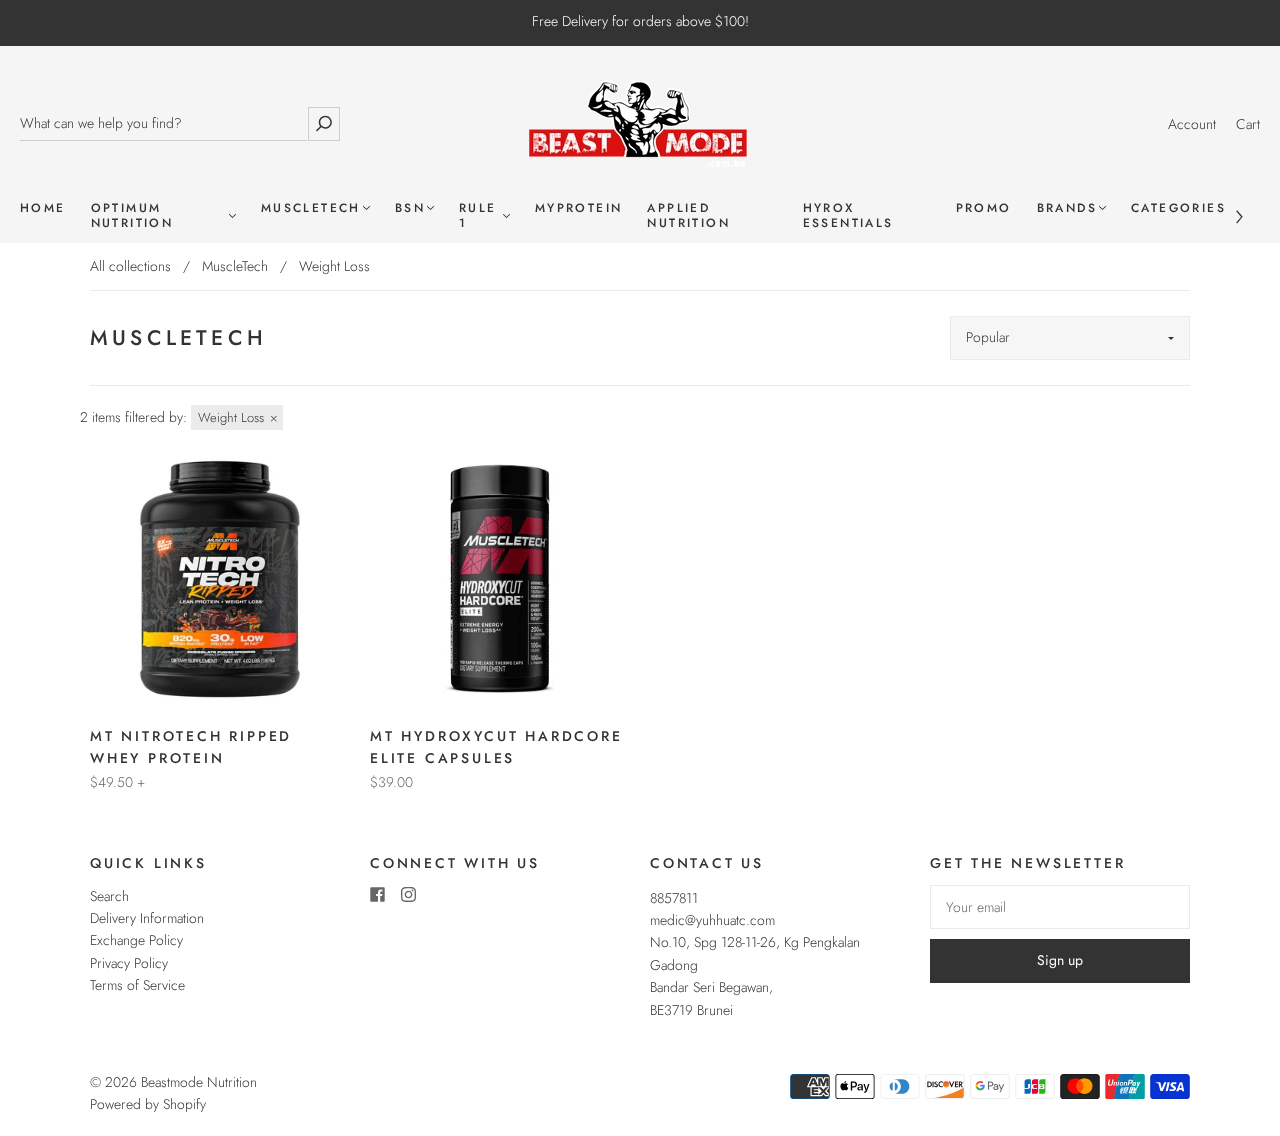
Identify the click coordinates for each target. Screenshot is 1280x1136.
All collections (130, 266)
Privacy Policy (129, 963)
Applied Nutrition (688, 216)
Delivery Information (147, 918)
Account (1192, 124)
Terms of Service (137, 985)
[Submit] (324, 123)
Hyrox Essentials (848, 216)
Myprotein (579, 208)
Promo (984, 208)
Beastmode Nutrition (199, 1082)
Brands (1067, 208)
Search (109, 896)
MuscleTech (311, 208)
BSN (410, 208)
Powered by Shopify (148, 1104)
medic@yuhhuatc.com (712, 920)
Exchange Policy (136, 940)
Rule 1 (478, 216)
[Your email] (1060, 907)
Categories (1178, 208)
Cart (1248, 124)
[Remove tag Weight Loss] (237, 417)
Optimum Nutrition (132, 216)
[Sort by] (1070, 338)
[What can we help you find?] (163, 123)
